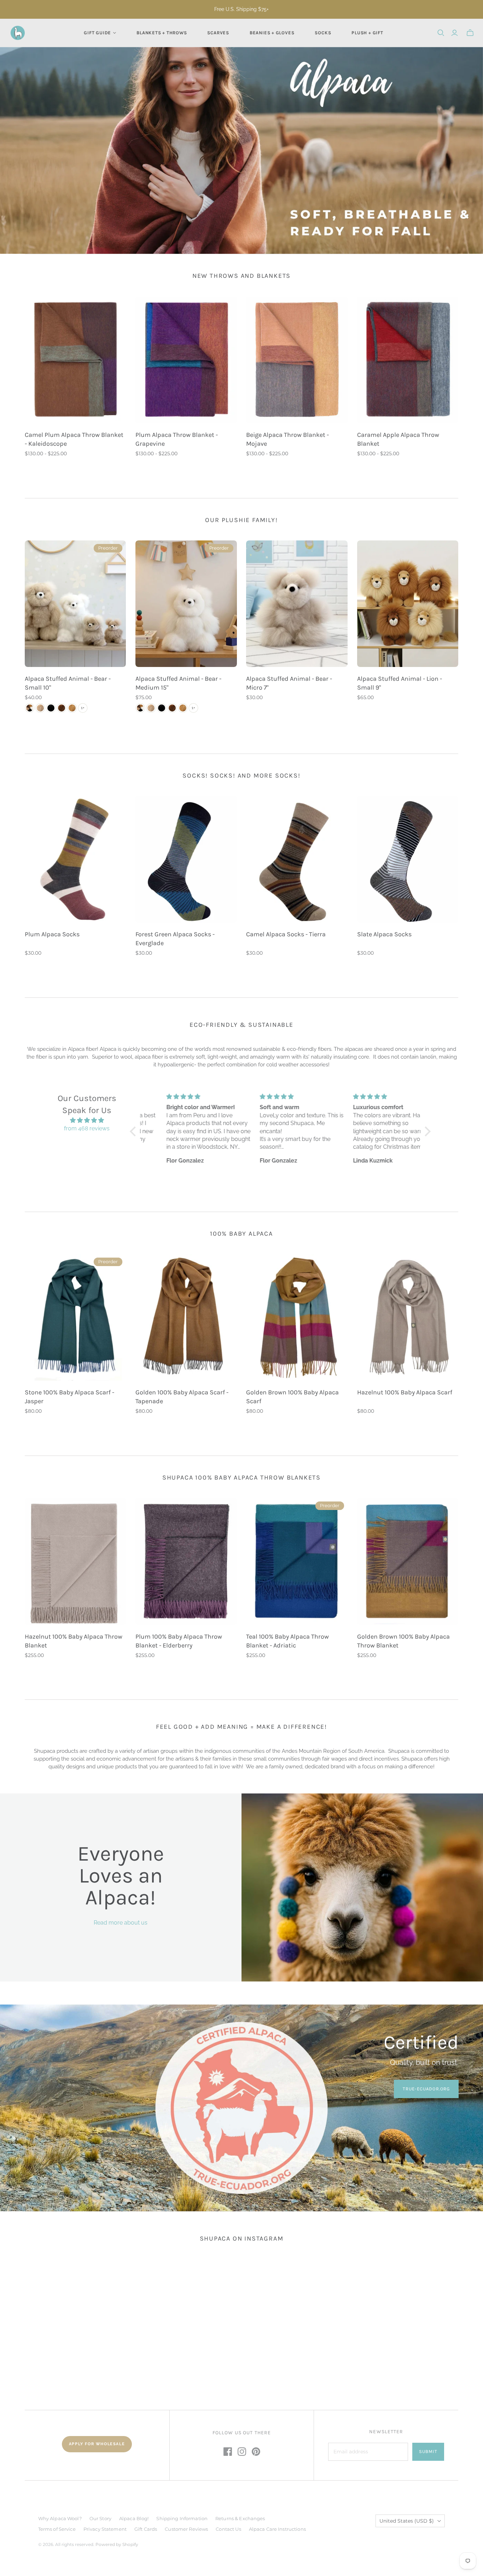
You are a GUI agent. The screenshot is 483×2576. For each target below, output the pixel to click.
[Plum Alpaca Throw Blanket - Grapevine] (186, 360)
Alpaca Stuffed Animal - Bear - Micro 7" (289, 683)
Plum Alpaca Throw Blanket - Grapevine (177, 439)
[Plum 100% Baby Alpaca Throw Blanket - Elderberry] (186, 1561)
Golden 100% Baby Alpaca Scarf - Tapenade (182, 1397)
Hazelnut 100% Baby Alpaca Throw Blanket (74, 1641)
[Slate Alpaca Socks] (408, 859)
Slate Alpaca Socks (384, 934)
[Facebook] (228, 2452)
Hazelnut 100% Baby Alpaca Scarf (405, 1392)
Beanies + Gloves (272, 33)
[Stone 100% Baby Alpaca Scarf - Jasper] (75, 1317)
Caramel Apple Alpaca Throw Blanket (398, 439)
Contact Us (228, 2529)
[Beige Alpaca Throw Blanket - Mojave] (297, 360)
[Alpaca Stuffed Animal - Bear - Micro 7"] (297, 604)
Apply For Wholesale (97, 2444)
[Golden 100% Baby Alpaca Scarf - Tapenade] (186, 1317)
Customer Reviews (186, 2529)
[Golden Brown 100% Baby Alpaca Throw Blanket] (408, 1561)
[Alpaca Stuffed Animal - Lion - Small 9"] (408, 604)
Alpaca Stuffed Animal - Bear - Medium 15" (178, 683)
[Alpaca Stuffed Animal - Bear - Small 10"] (75, 604)
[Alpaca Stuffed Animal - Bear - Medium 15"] (186, 604)
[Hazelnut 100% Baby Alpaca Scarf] (408, 1317)
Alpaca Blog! (134, 2518)
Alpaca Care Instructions (277, 2529)
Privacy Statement (105, 2529)
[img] (87, 1120)
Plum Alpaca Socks (52, 934)
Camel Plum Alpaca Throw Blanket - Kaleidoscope (74, 439)
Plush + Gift (367, 33)
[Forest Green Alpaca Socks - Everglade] (186, 859)
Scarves (218, 33)
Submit (428, 2451)
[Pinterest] (256, 2452)
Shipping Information (182, 2518)
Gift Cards (146, 2529)
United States (407, 2521)
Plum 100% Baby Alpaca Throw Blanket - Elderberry (179, 1641)
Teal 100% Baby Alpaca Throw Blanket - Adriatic (287, 1641)
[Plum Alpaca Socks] (75, 859)
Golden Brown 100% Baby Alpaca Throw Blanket (403, 1641)
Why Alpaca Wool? (60, 2518)
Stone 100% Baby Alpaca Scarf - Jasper (69, 1397)
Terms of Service (57, 2529)
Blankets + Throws (162, 33)
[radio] (30, 708)
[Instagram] (242, 2452)
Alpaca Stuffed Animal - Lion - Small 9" (400, 683)
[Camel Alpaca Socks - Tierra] (297, 859)
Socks (323, 33)
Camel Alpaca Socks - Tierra (286, 934)
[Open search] (441, 33)
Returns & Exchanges (240, 2518)
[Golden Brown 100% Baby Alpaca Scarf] (297, 1317)
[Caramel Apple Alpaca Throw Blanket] (408, 360)
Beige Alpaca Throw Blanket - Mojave (287, 439)
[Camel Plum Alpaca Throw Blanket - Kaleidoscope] (75, 360)
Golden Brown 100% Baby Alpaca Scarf (292, 1397)
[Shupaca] (18, 33)
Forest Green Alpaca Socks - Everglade (175, 939)
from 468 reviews (87, 1128)
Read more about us (121, 1923)
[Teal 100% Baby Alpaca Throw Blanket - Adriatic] (297, 1561)
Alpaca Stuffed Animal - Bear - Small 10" (68, 683)
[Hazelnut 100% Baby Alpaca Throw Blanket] (75, 1561)
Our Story (100, 2518)
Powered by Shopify (117, 2544)
